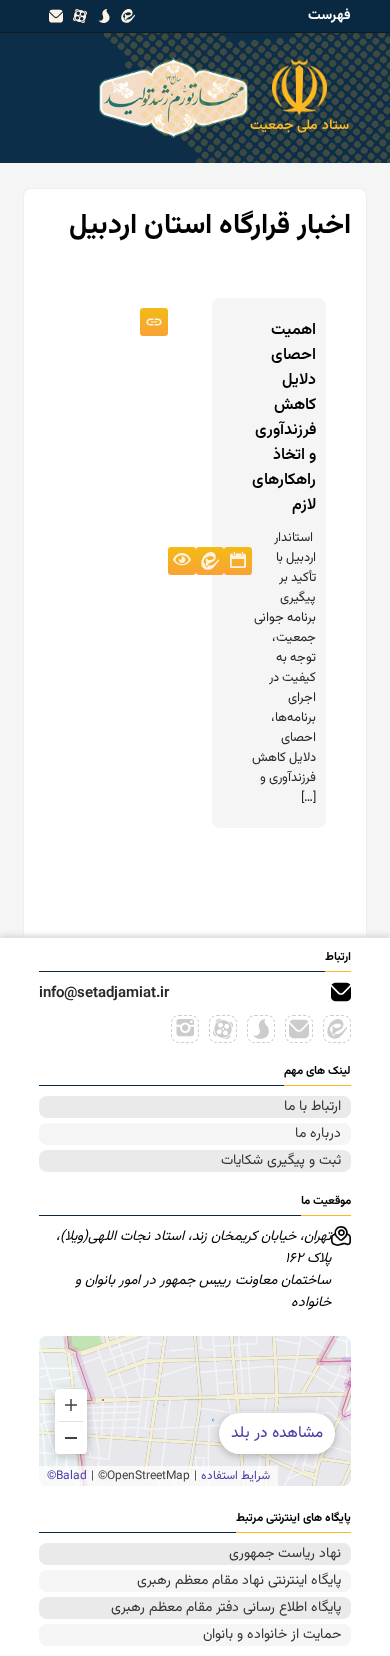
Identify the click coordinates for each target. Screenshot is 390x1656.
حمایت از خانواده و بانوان (272, 1635)
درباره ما (318, 1134)
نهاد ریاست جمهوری (285, 1554)
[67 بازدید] (182, 561)
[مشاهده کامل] (154, 322)
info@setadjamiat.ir (104, 993)
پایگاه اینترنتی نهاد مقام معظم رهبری (239, 1581)
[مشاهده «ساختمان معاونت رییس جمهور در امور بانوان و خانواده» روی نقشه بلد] (195, 1411)
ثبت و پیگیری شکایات (281, 1161)
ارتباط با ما (312, 1107)
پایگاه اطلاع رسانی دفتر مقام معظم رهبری (226, 1608)
